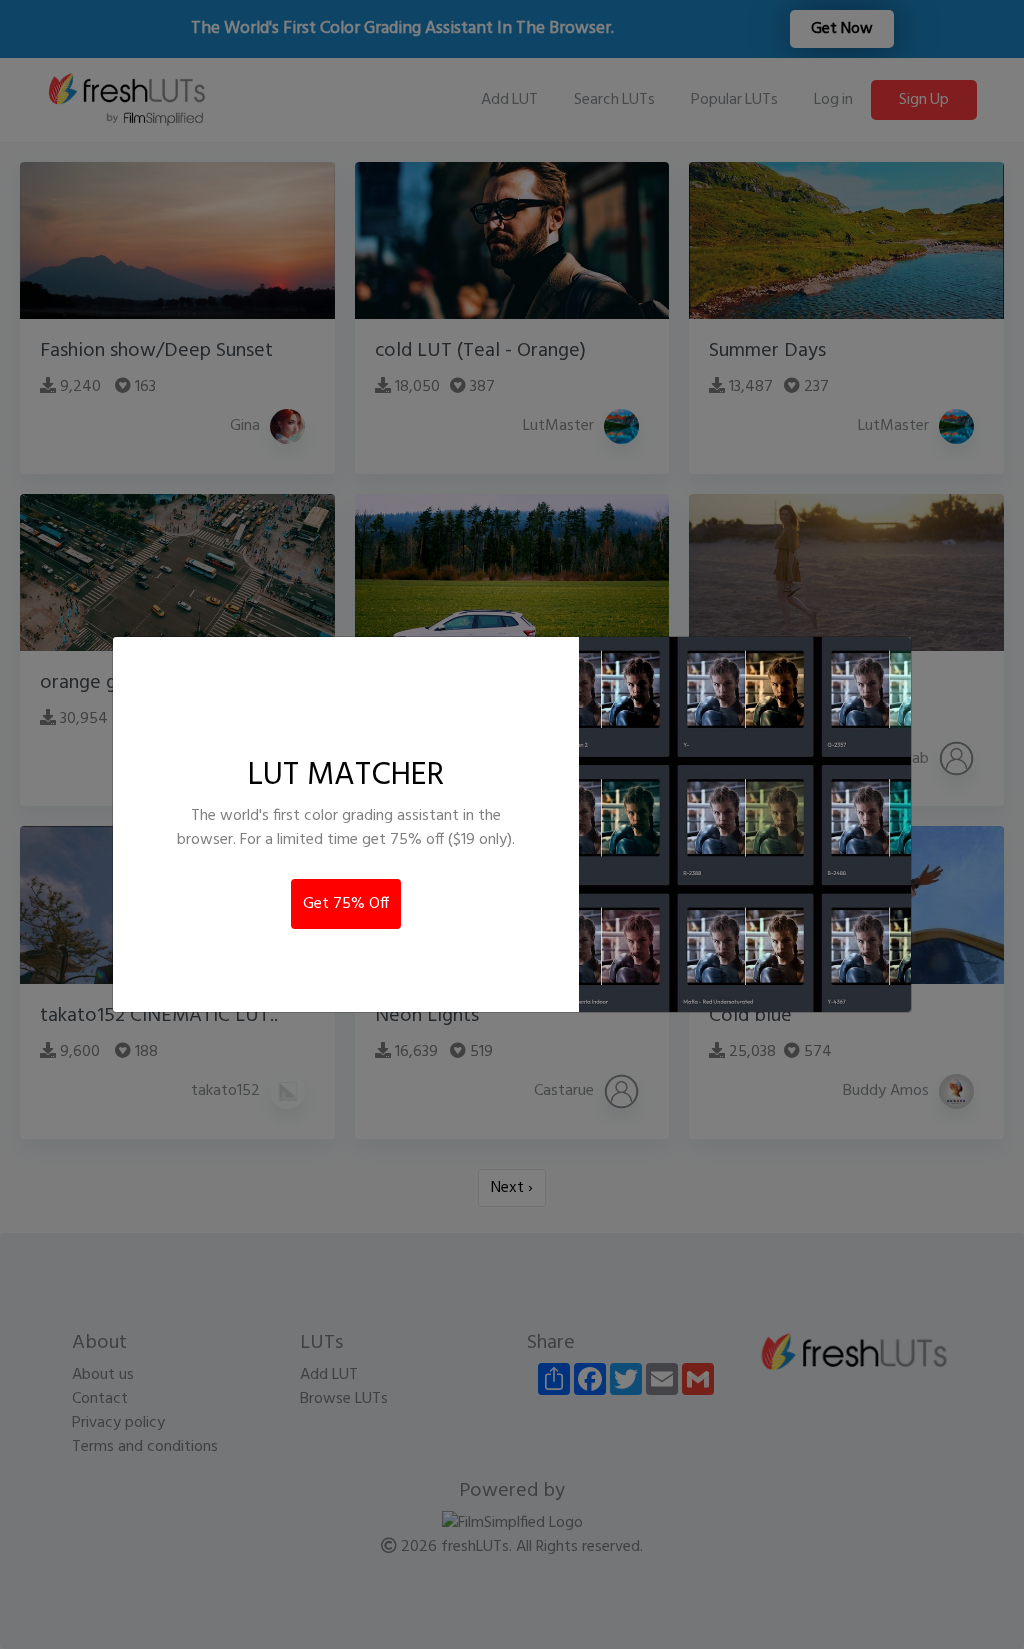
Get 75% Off (346, 904)
